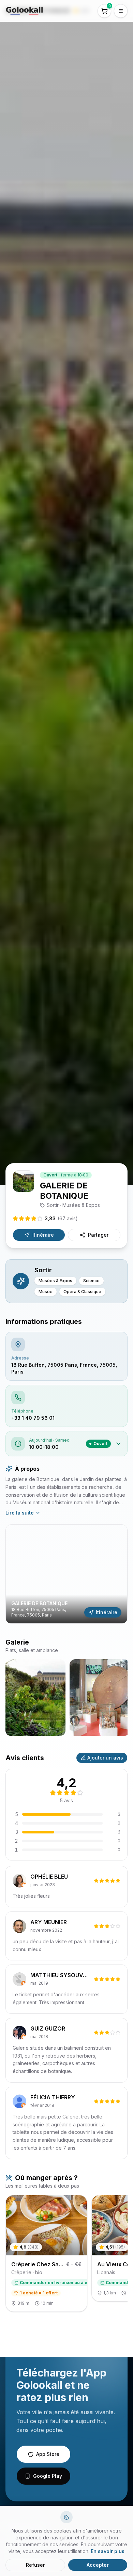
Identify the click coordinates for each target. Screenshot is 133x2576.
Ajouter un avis (105, 1758)
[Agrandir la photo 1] (35, 1698)
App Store (48, 2454)
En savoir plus (108, 2551)
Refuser (35, 2565)
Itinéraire (43, 1235)
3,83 (61, 1218)
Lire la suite (20, 1513)
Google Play (48, 2476)
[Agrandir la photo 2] (100, 1698)
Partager (98, 1235)
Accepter (98, 2565)
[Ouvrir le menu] (121, 11)
